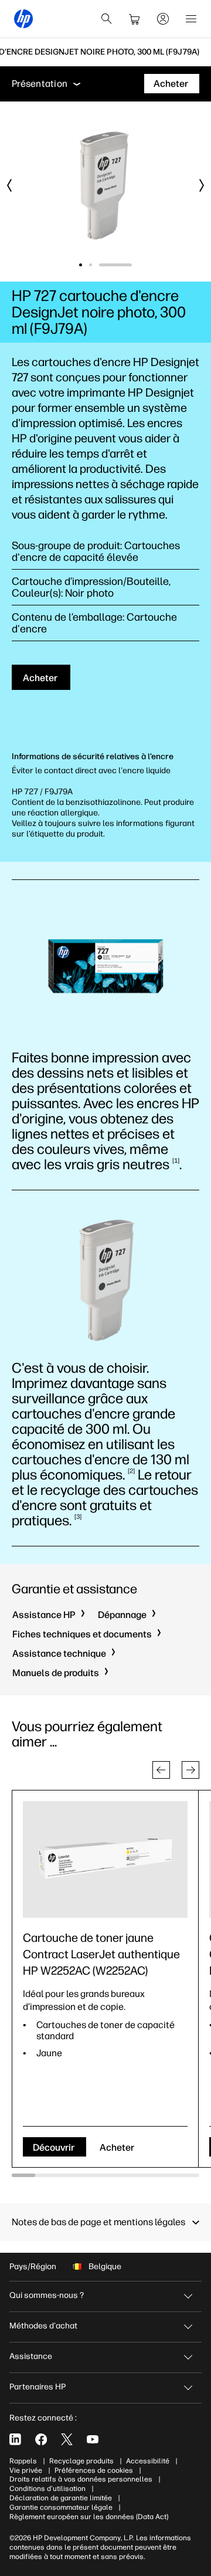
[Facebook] (41, 2439)
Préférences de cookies (94, 2470)
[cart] (135, 19)
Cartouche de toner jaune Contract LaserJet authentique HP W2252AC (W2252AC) (101, 1954)
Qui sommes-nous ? (47, 2295)
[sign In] (163, 19)
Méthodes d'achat (43, 2326)
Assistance (31, 2356)
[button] (161, 1770)
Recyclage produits (81, 2461)
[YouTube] (93, 2439)
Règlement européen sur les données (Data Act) (89, 2517)
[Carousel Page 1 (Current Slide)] (96, 265)
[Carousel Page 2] (120, 265)
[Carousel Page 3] (130, 265)
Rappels (23, 2461)
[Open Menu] (191, 19)
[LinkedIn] (15, 2439)
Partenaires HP (38, 2387)
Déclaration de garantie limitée (61, 2498)
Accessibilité (148, 2461)
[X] (67, 2439)
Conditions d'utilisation (47, 2489)
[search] (107, 19)
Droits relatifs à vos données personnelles (81, 2479)
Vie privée (26, 2470)
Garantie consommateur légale (61, 2507)
